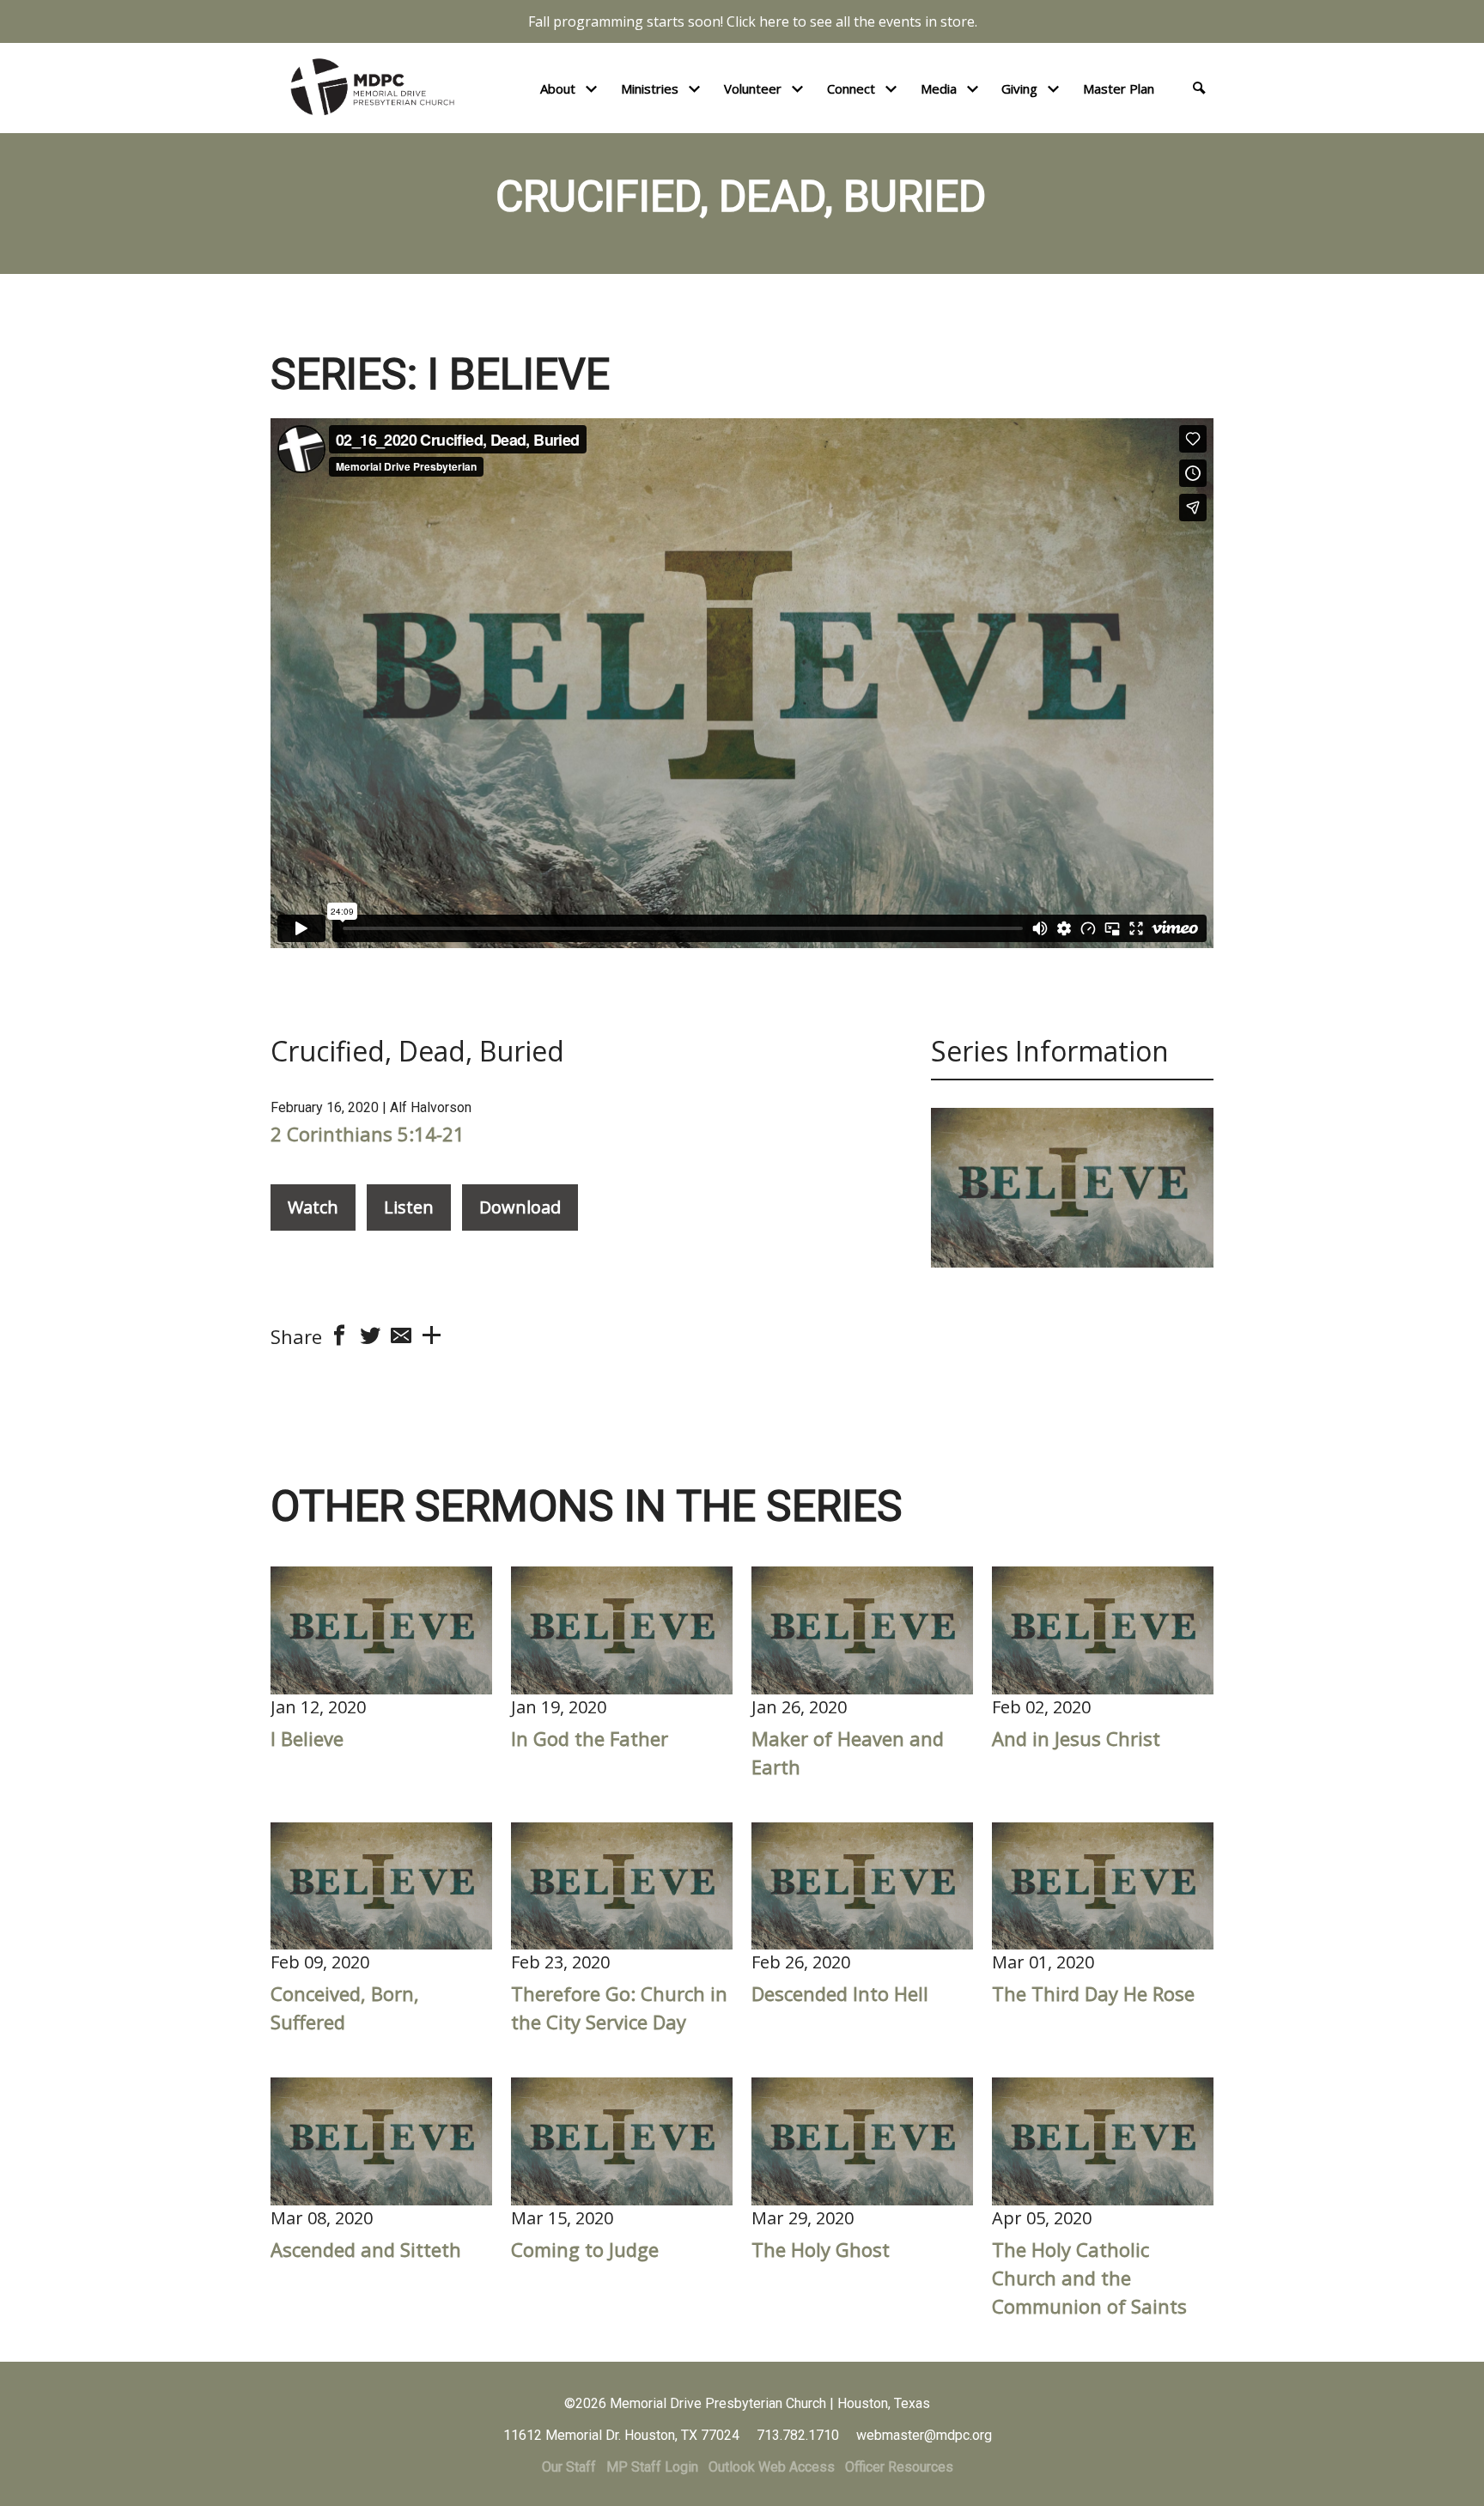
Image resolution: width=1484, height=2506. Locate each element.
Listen (409, 1207)
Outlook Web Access (772, 2467)
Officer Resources (899, 2467)
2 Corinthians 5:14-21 (368, 1134)
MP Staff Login (652, 2467)
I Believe (307, 1738)
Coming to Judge (585, 2249)
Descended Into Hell (840, 1993)
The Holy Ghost (821, 2249)
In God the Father (590, 1738)
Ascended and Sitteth (366, 2249)
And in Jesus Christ (1076, 1738)
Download (520, 1207)
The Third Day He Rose (1093, 1993)
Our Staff (569, 2467)
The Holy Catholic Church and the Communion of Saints (1089, 2278)
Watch (313, 1207)
